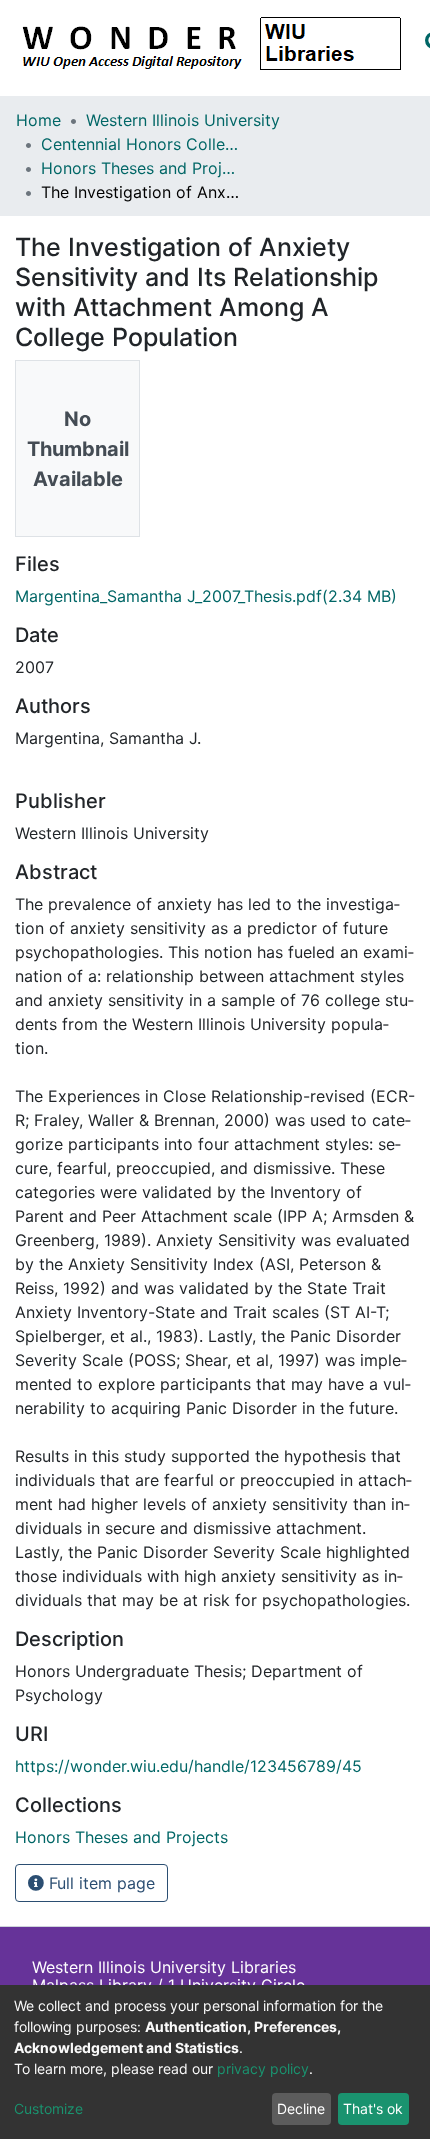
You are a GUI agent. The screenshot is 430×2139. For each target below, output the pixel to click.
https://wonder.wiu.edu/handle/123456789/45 (188, 1766)
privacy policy (263, 2068)
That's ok (373, 2108)
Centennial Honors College (141, 144)
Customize (48, 2108)
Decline (301, 2108)
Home (38, 120)
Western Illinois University (183, 120)
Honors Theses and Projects (141, 168)
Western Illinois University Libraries (164, 1967)
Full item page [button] (99, 1883)
